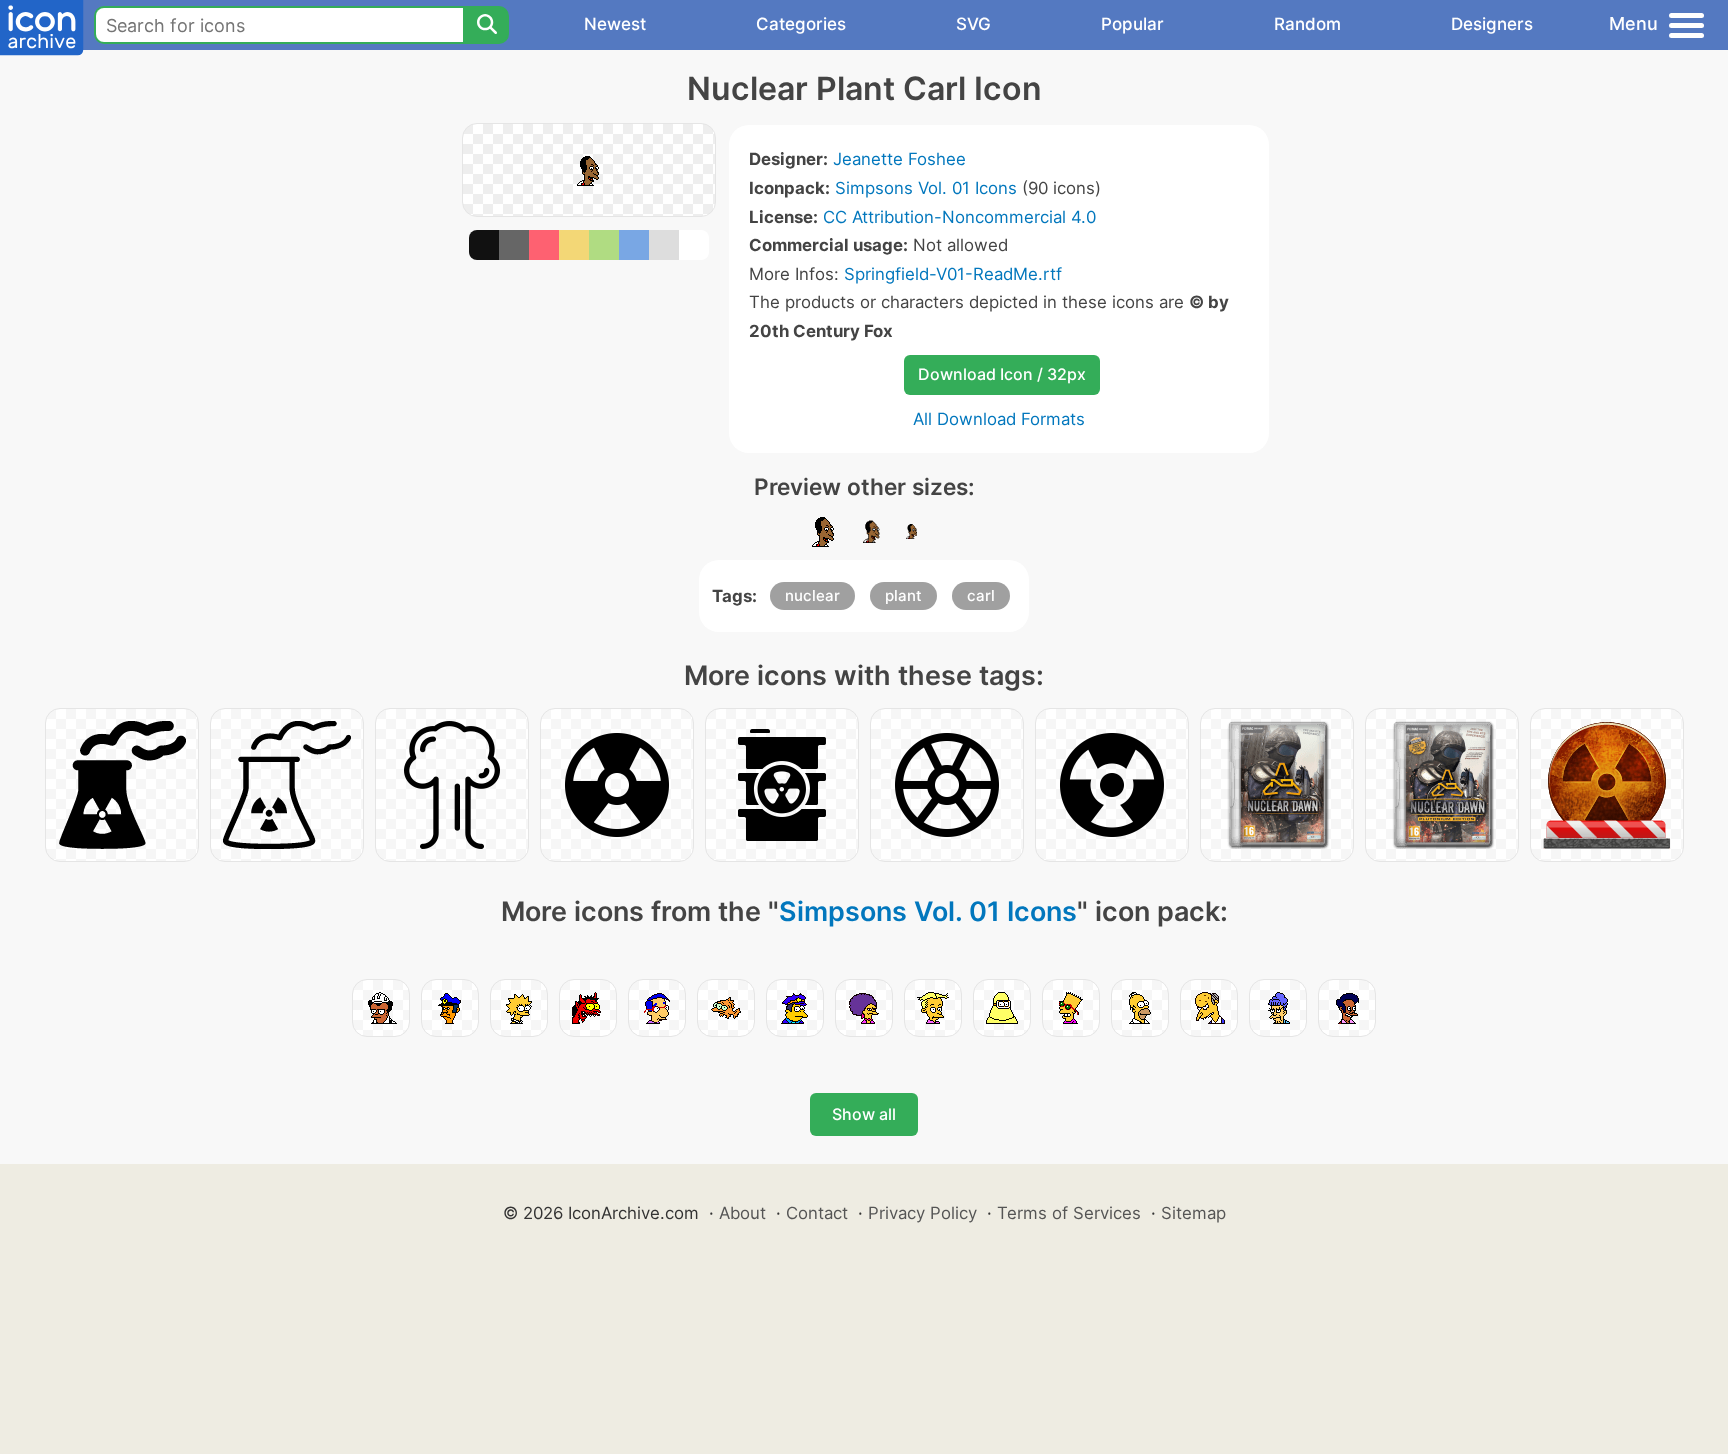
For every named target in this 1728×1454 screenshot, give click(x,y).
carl (981, 595)
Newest (615, 24)
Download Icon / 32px (1002, 374)
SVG (973, 24)
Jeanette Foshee (899, 159)
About (742, 1213)
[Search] (486, 25)
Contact (817, 1213)
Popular (1132, 24)
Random (1307, 24)
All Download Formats (999, 419)
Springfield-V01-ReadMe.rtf (953, 274)
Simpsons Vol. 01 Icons (926, 188)
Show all (864, 1114)
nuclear (812, 595)
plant (903, 595)
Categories (801, 24)
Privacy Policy (922, 1213)
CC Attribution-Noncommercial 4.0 (959, 217)
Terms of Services (1069, 1213)
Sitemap (1193, 1213)
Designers (1492, 24)
